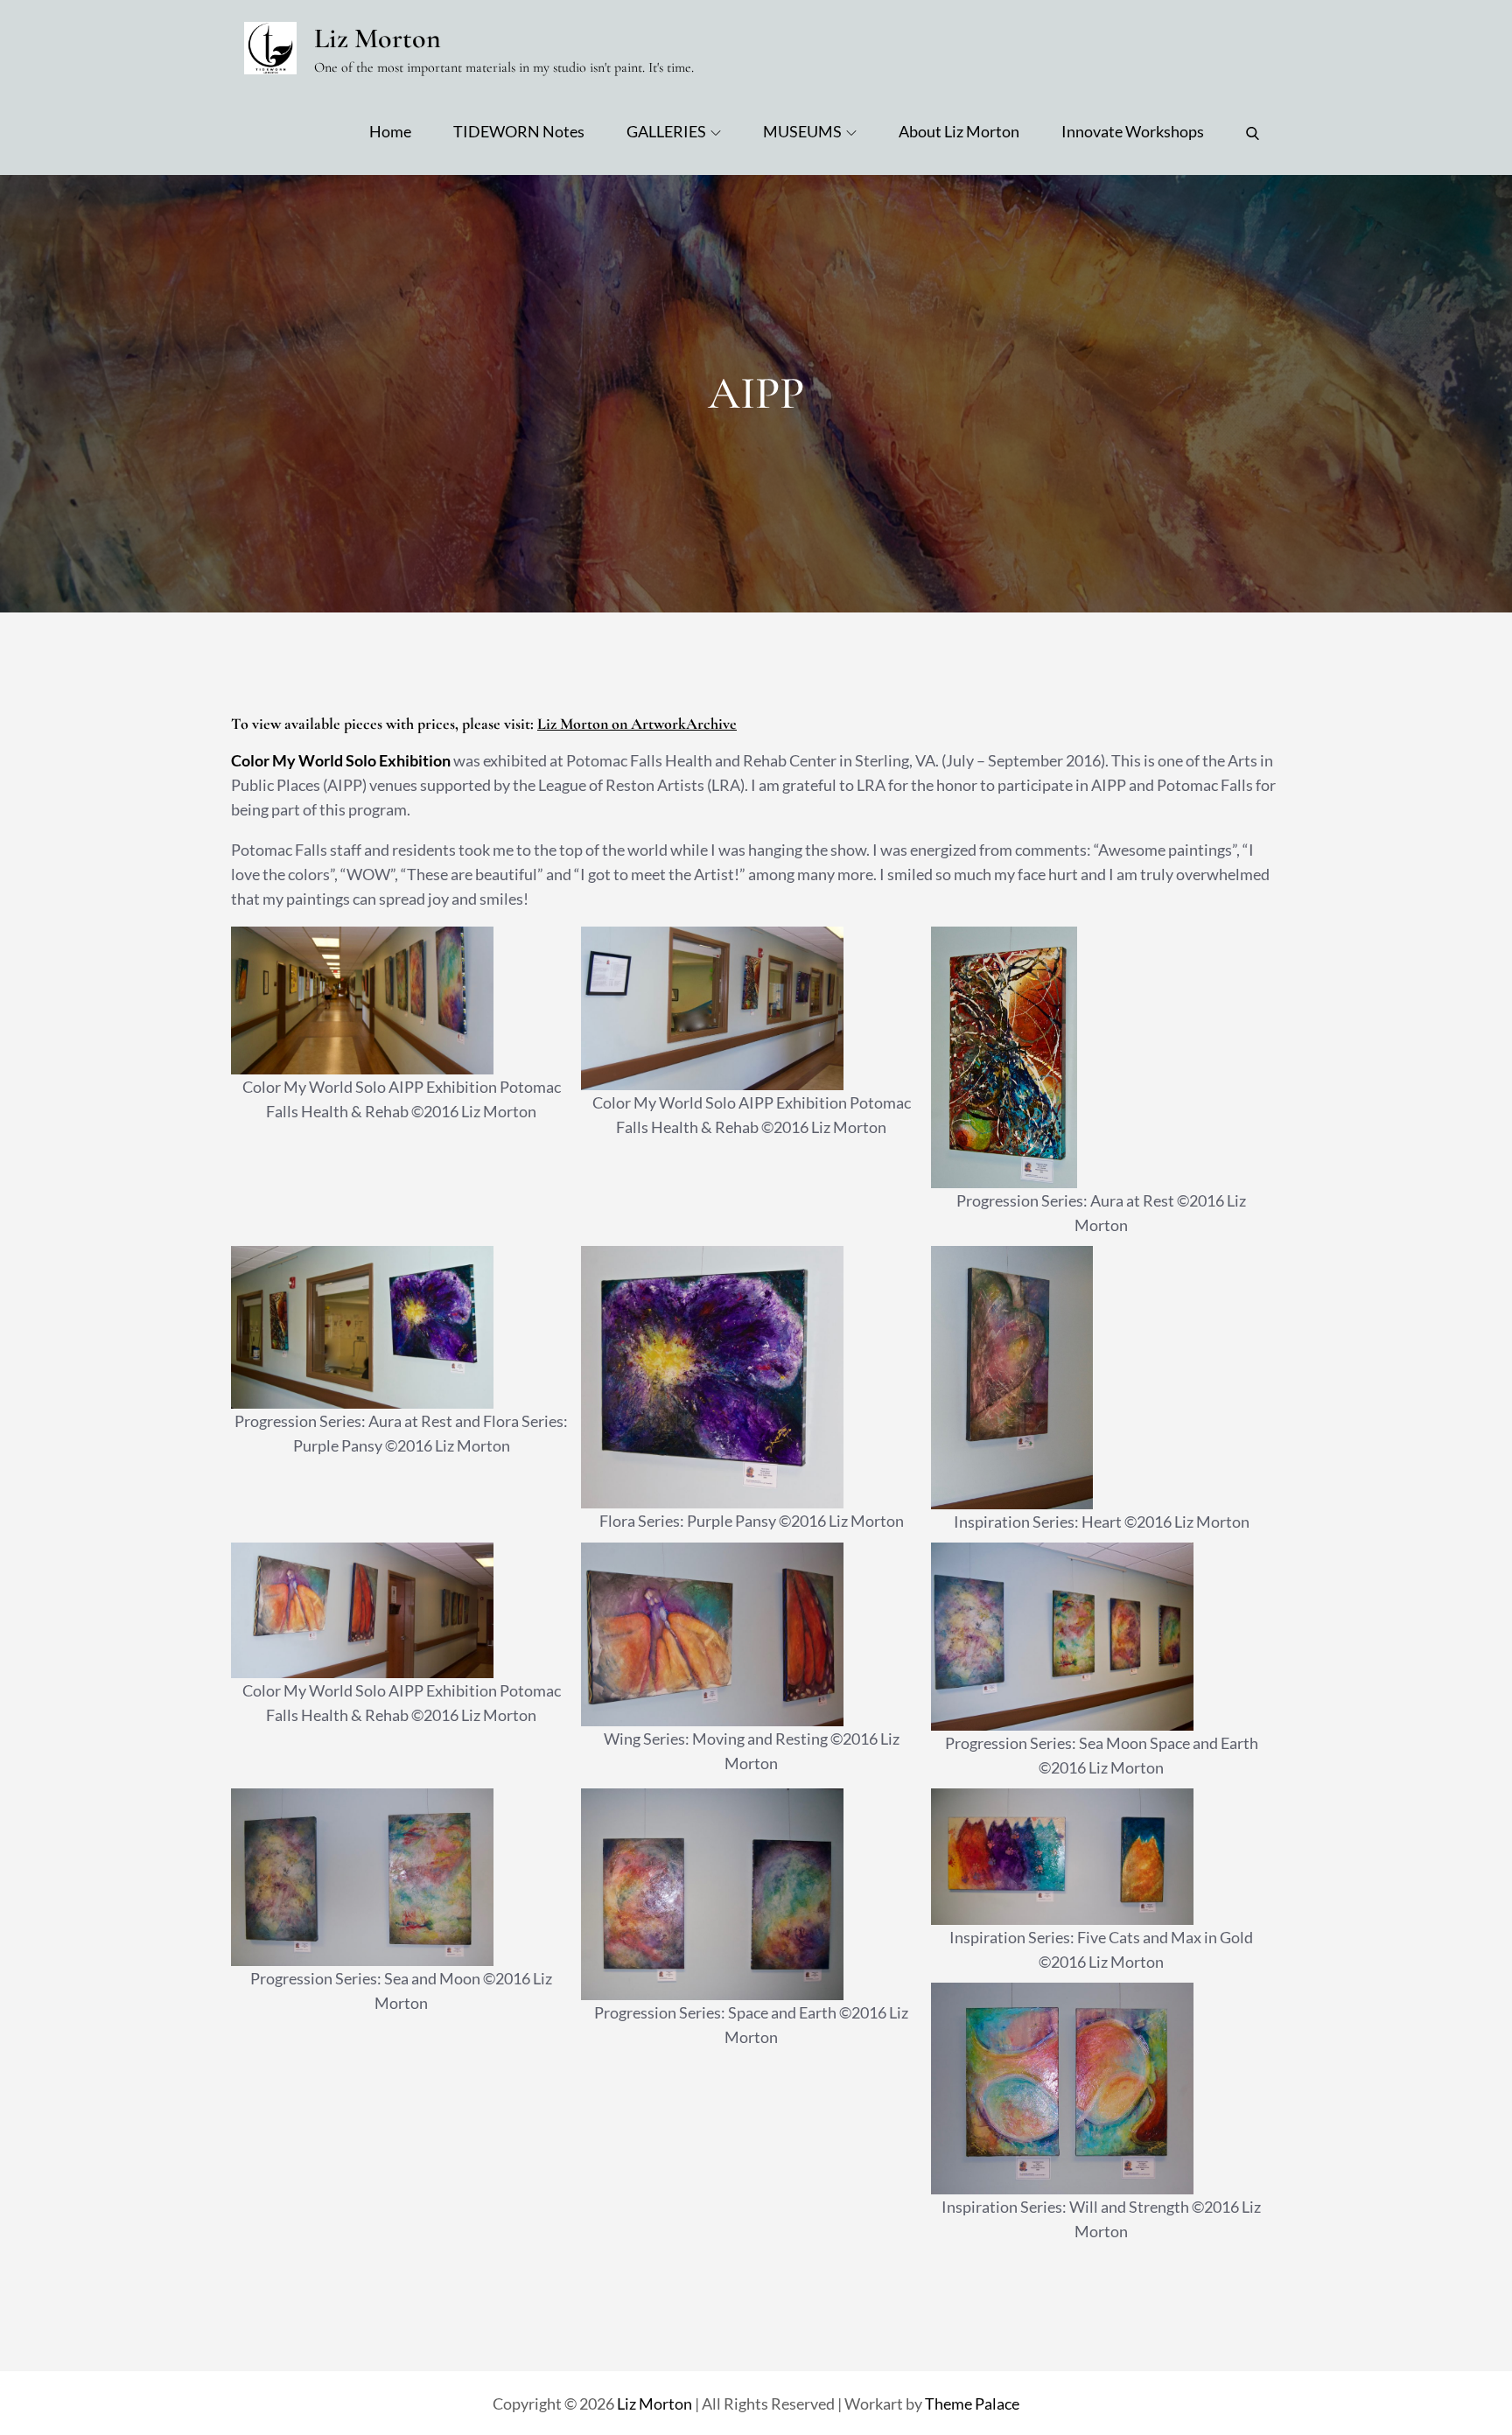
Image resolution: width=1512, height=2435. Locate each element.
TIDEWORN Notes (519, 131)
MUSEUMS (802, 131)
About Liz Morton (959, 131)
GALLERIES (666, 131)
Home (390, 131)
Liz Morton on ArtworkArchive (637, 724)
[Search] (1253, 131)
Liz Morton (378, 38)
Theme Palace (972, 2404)
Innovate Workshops (1133, 131)
